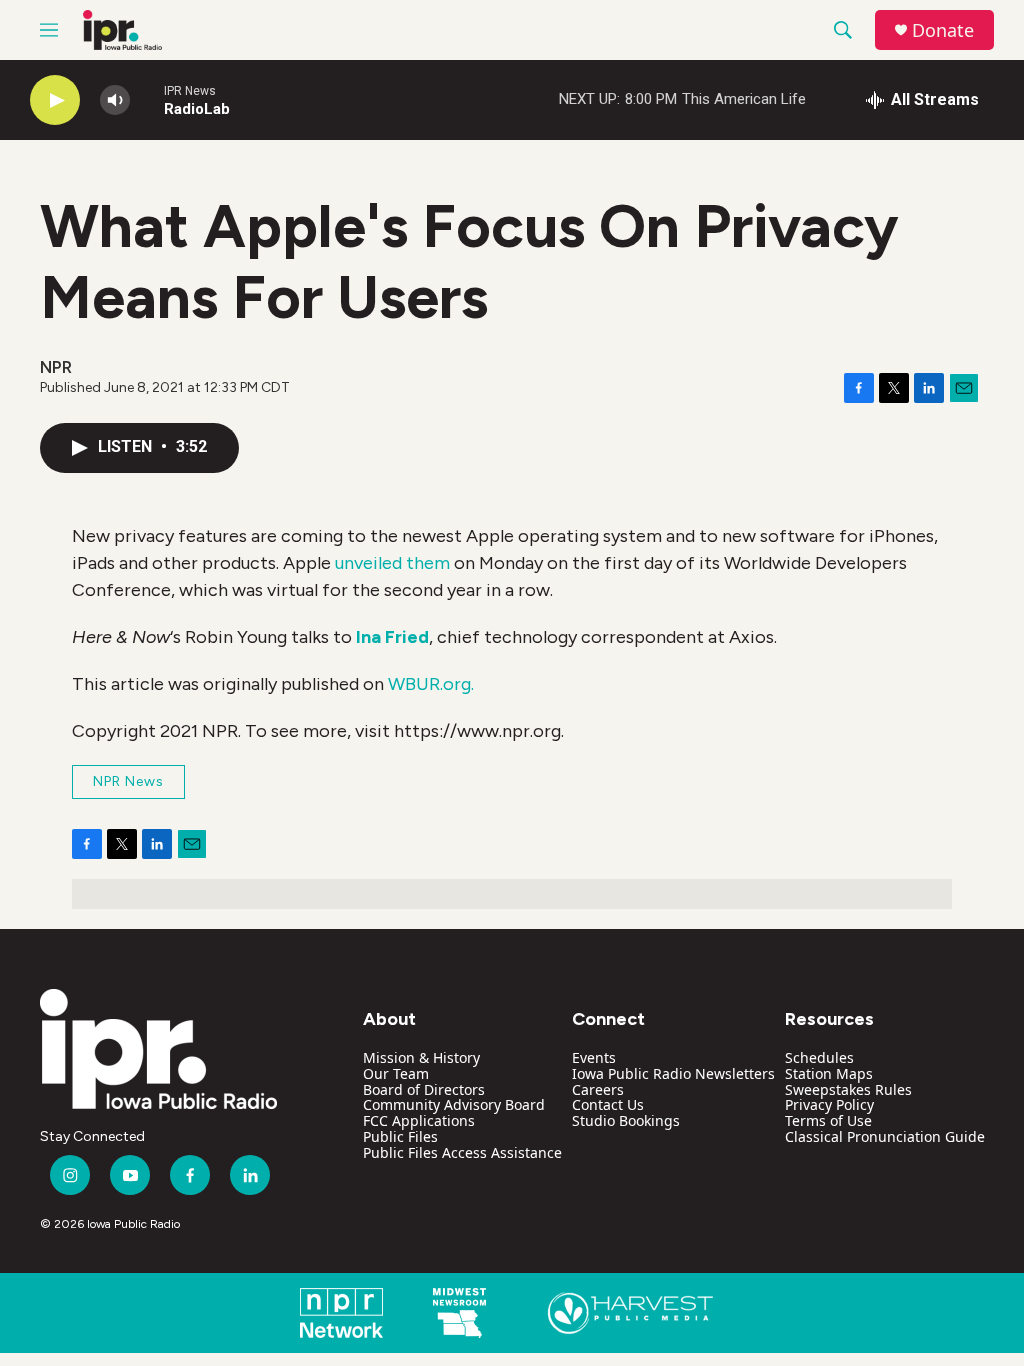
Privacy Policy (829, 1104)
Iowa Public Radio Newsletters (673, 1073)
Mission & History (421, 1057)
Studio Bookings (626, 1120)
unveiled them (392, 563)
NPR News (128, 781)
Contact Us (608, 1104)
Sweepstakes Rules (848, 1089)
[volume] (115, 100)
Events (594, 1057)
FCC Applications (419, 1120)
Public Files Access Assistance (462, 1152)
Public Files (400, 1136)
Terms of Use (828, 1120)
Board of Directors (424, 1089)
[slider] (147, 99)
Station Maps (829, 1073)
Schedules (819, 1057)
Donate (943, 30)
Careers (598, 1089)
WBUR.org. (431, 684)
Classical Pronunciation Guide (885, 1136)
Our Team (396, 1073)
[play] (55, 100)
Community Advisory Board (454, 1104)
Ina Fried (392, 637)
